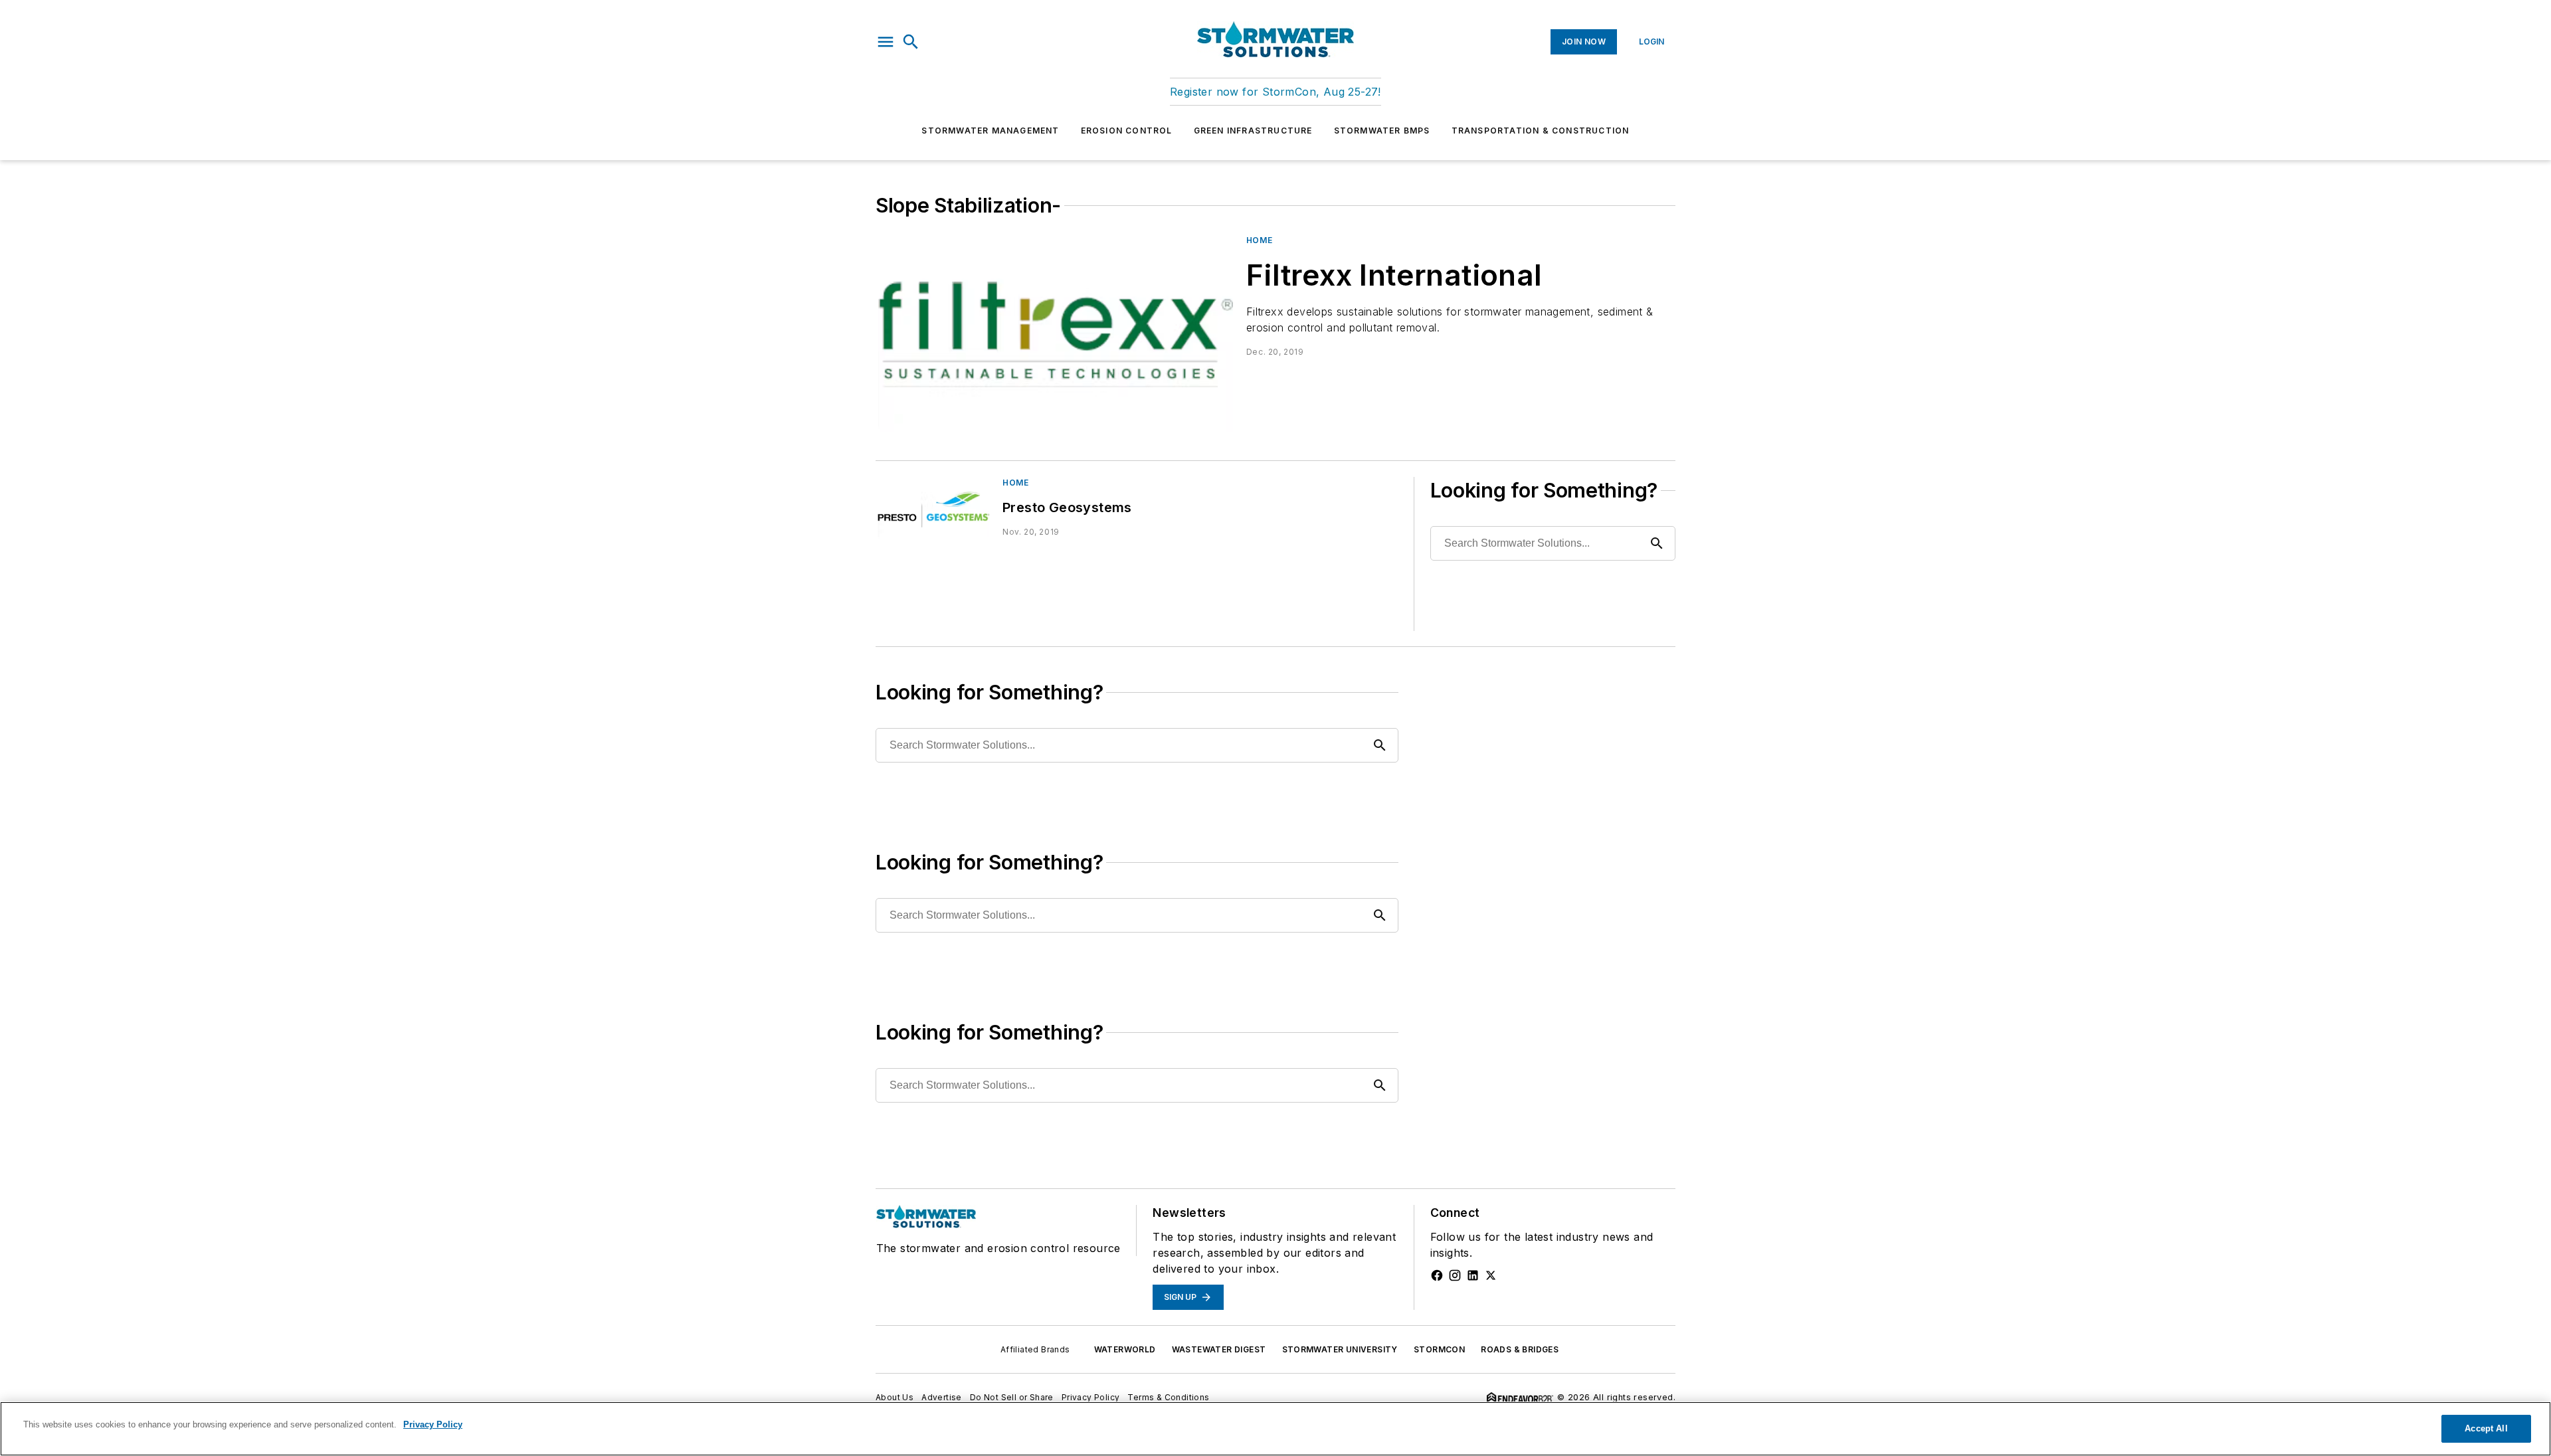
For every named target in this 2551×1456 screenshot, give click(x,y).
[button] (886, 42)
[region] (1275, 1429)
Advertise (942, 1397)
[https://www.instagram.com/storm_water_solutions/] (1455, 1275)
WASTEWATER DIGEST (1219, 1349)
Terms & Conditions (1168, 1397)
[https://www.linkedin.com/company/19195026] (1473, 1275)
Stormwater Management (990, 131)
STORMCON (1439, 1349)
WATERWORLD (1125, 1349)
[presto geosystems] (934, 509)
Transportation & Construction (1541, 131)
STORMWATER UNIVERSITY (1340, 1349)
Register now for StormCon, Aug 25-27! (1275, 92)
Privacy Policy (1091, 1397)
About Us (895, 1397)
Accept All (2486, 1428)
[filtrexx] (1056, 334)
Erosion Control (1127, 131)
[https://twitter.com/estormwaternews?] (1491, 1275)
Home (1259, 240)
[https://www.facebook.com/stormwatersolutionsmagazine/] (1437, 1275)
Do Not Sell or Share (1012, 1397)
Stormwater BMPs (1382, 131)
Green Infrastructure (1253, 131)
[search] (911, 42)
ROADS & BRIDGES (1520, 1349)
